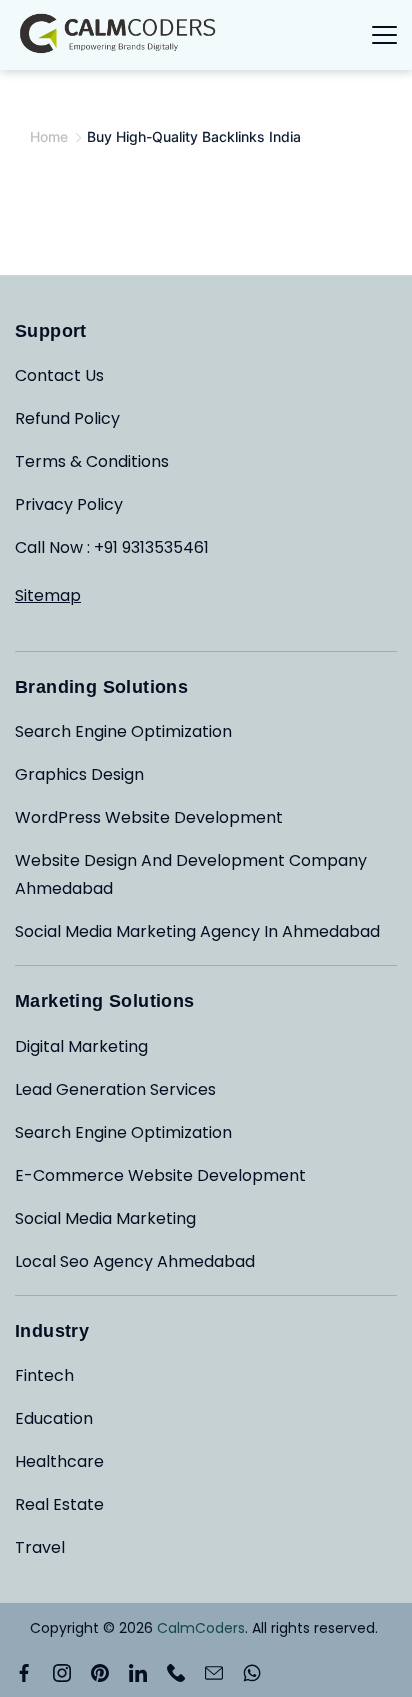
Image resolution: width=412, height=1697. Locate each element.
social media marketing (105, 1218)
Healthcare (59, 1461)
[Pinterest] (100, 1673)
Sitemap (48, 595)
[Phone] (176, 1673)
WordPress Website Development (149, 817)
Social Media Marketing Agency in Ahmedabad (197, 931)
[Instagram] (62, 1673)
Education (54, 1418)
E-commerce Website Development (160, 1175)
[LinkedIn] (138, 1673)
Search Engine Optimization (123, 731)
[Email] (214, 1673)
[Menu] (384, 35)
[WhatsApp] (252, 1673)
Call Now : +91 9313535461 (112, 547)
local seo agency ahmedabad (135, 1261)
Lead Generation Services (115, 1089)
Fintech (44, 1375)
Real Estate (59, 1504)
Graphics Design (79, 774)
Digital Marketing (81, 1046)
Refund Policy (67, 418)
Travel (40, 1547)
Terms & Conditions (92, 461)
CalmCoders (201, 1628)
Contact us (59, 375)
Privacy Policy (69, 504)
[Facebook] (24, 1673)
